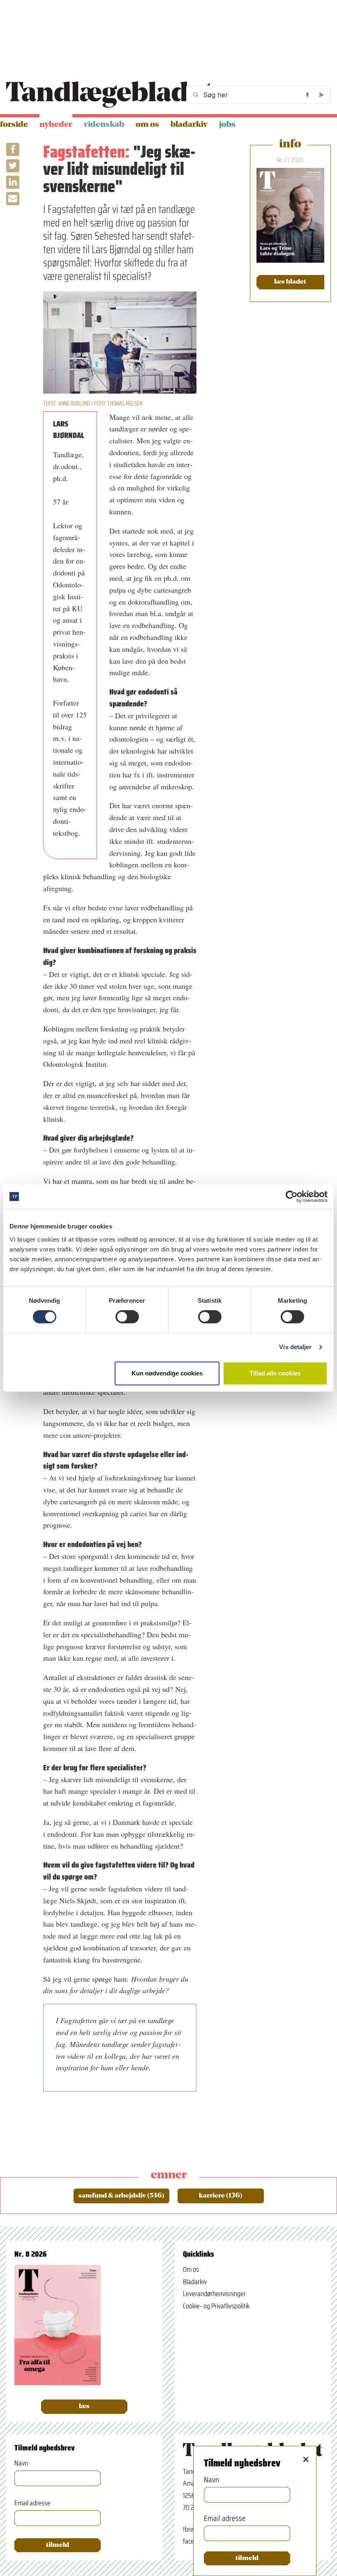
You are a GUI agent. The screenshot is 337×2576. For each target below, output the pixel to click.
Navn (21, 2463)
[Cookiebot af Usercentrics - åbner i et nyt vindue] (292, 1196)
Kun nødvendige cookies (167, 1373)
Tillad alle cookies (275, 1373)
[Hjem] (110, 95)
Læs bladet (290, 282)
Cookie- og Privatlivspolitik (216, 2306)
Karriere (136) (221, 2196)
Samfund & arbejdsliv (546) (121, 2196)
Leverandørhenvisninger (214, 2294)
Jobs (227, 125)
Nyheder (56, 125)
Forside (14, 125)
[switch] (127, 1317)
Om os (147, 125)
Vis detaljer (295, 1347)
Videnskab (104, 125)
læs (84, 2406)
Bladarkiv (189, 125)
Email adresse (32, 2503)
